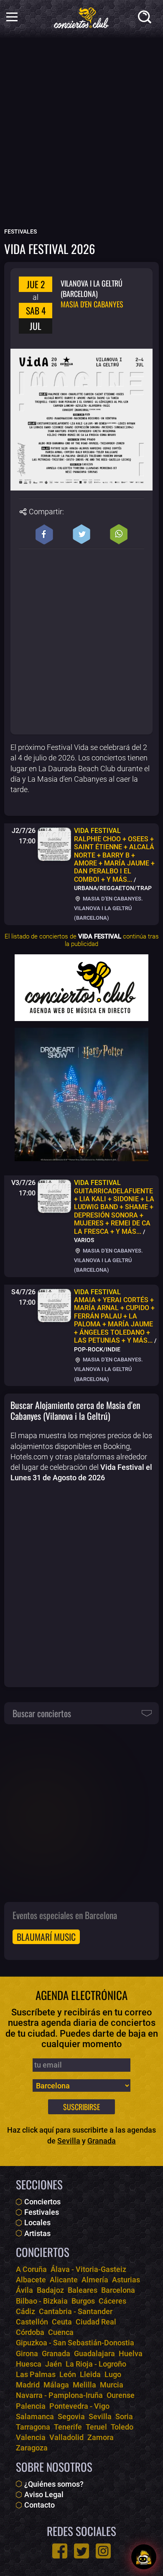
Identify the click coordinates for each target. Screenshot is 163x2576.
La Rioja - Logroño (96, 2364)
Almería (95, 2280)
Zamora (101, 2437)
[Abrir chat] (144, 2557)
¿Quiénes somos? (54, 2484)
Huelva (131, 2353)
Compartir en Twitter (81, 534)
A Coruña (31, 2269)
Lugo (113, 2374)
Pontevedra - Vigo (79, 2406)
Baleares (83, 2290)
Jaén (53, 2364)
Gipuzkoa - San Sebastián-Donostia (75, 2343)
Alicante (64, 2280)
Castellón (32, 2322)
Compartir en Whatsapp (119, 534)
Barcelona (118, 2290)
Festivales (42, 2212)
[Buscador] (146, 19)
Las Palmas (36, 2374)
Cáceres (112, 2301)
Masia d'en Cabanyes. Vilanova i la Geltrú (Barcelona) (108, 908)
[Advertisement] (81, 138)
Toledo (122, 2427)
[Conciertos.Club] (81, 17)
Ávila (24, 2290)
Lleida (90, 2374)
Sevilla (69, 2141)
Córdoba (30, 2332)
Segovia (71, 2416)
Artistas (37, 2233)
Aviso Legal (44, 2494)
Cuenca (61, 2332)
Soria (124, 2416)
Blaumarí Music (46, 1937)
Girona (27, 2353)
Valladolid (66, 2437)
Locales (37, 2223)
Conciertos (42, 2202)
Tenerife (68, 2427)
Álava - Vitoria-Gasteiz (88, 2269)
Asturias (126, 2280)
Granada (102, 2141)
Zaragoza (32, 2448)
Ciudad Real (96, 2322)
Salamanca (35, 2416)
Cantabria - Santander (76, 2311)
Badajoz (50, 2290)
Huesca (29, 2364)
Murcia (112, 2385)
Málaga (56, 2385)
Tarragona (33, 2427)
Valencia (31, 2437)
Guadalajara (94, 2353)
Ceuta (62, 2322)
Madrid (28, 2385)
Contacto (39, 2505)
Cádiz (25, 2311)
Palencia (31, 2406)
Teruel (96, 2427)
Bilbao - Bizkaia (42, 2301)
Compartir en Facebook (44, 534)
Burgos (83, 2301)
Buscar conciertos (42, 1713)
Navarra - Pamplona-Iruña (59, 2395)
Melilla (84, 2385)
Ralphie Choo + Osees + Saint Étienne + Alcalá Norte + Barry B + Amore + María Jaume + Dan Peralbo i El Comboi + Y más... (114, 855)
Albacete (31, 2280)
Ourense (121, 2395)
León (68, 2374)
